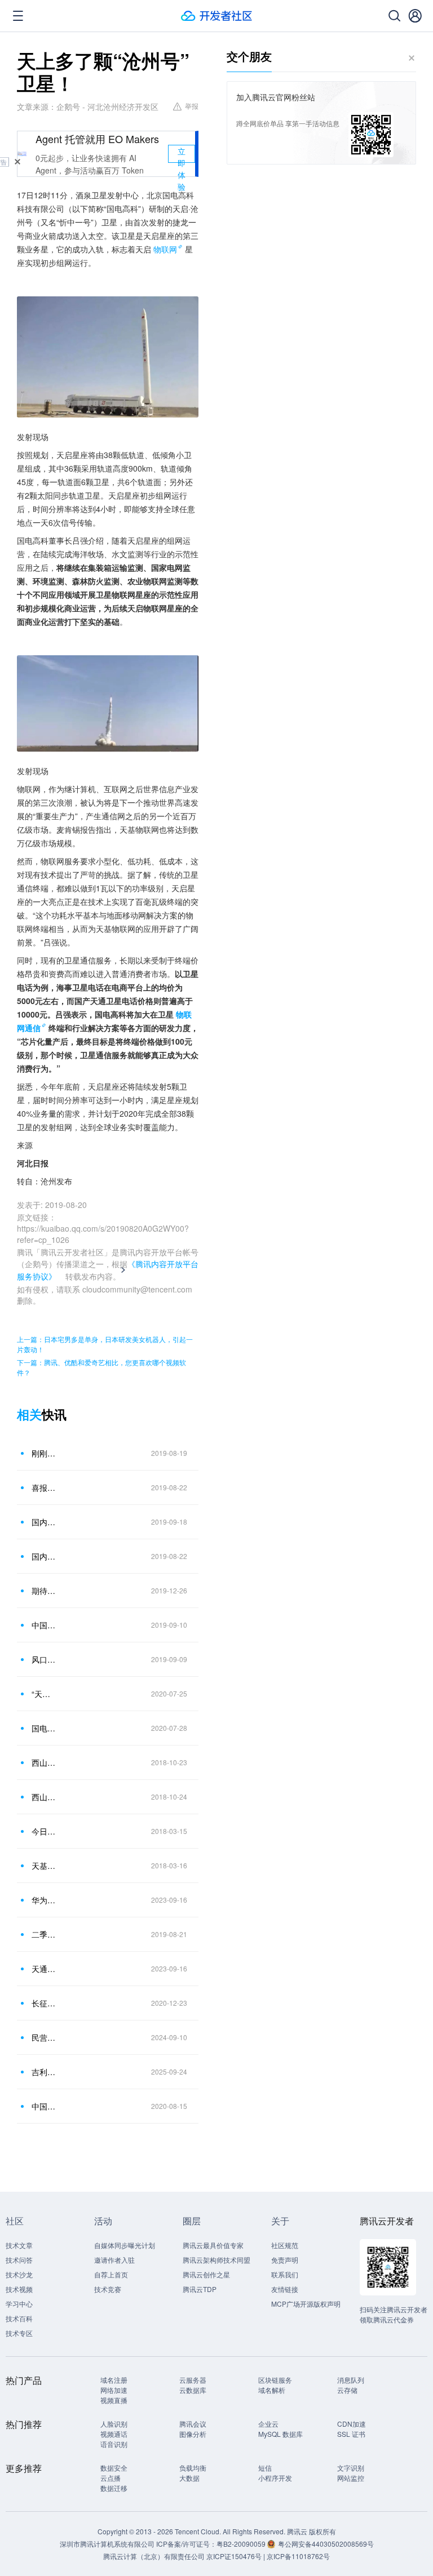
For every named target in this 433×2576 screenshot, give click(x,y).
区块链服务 (275, 2380)
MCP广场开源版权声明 (306, 2304)
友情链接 (285, 2289)
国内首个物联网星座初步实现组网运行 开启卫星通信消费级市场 (45, 1556)
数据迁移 (114, 2488)
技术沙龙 (19, 2274)
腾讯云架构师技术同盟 (216, 2260)
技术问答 (19, 2260)
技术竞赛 (108, 2289)
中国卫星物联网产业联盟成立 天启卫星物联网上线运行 (45, 1625)
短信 (265, 2468)
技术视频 (19, 2289)
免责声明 (285, 2260)
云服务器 (193, 2380)
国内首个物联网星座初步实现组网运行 (45, 1522)
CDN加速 (352, 2424)
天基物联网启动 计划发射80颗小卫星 (45, 1866)
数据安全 (114, 2468)
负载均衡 (193, 2468)
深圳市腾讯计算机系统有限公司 (107, 2544)
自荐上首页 (111, 2274)
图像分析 (193, 2434)
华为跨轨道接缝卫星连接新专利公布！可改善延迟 (45, 1900)
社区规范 (285, 2245)
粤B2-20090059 (242, 2544)
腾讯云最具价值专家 (213, 2245)
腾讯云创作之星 (206, 2274)
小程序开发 (275, 2478)
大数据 (189, 2478)
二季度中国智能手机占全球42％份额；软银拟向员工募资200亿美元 (45, 1934)
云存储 (347, 2390)
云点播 (111, 2478)
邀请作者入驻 (114, 2260)
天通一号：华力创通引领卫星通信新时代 (45, 1969)
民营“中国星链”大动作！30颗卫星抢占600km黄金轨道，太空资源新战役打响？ (45, 2037)
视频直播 (114, 2400)
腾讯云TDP (200, 2289)
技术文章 (19, 2245)
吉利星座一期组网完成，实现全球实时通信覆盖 (45, 2072)
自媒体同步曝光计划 (125, 2245)
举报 (192, 106)
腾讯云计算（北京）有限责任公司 (154, 2556)
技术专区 (19, 2333)
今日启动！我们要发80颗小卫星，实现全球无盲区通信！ (45, 1831)
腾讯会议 (193, 2424)
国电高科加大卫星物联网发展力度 (45, 1728)
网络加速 (114, 2390)
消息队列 (351, 2380)
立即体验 (182, 154)
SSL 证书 (351, 2434)
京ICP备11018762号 (298, 2556)
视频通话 (114, 2434)
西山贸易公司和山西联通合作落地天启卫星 (45, 1797)
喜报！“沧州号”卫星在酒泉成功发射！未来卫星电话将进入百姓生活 (45, 1487)
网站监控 (351, 2478)
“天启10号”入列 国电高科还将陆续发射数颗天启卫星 (45, 1694)
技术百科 (19, 2318)
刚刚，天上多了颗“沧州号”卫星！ (45, 1453)
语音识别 (114, 2444)
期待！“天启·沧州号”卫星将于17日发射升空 (45, 1591)
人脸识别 (114, 2424)
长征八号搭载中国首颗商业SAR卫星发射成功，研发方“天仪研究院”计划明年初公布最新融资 (45, 2003)
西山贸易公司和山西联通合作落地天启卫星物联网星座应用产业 (45, 1762)
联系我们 (285, 2274)
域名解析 (272, 2390)
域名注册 (114, 2380)
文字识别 (351, 2468)
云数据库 (193, 2390)
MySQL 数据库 (280, 2434)
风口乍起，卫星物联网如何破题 (45, 1659)
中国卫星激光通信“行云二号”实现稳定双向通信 (45, 2106)
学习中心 (19, 2304)
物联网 (165, 249)
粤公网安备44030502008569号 (326, 2544)
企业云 (268, 2424)
